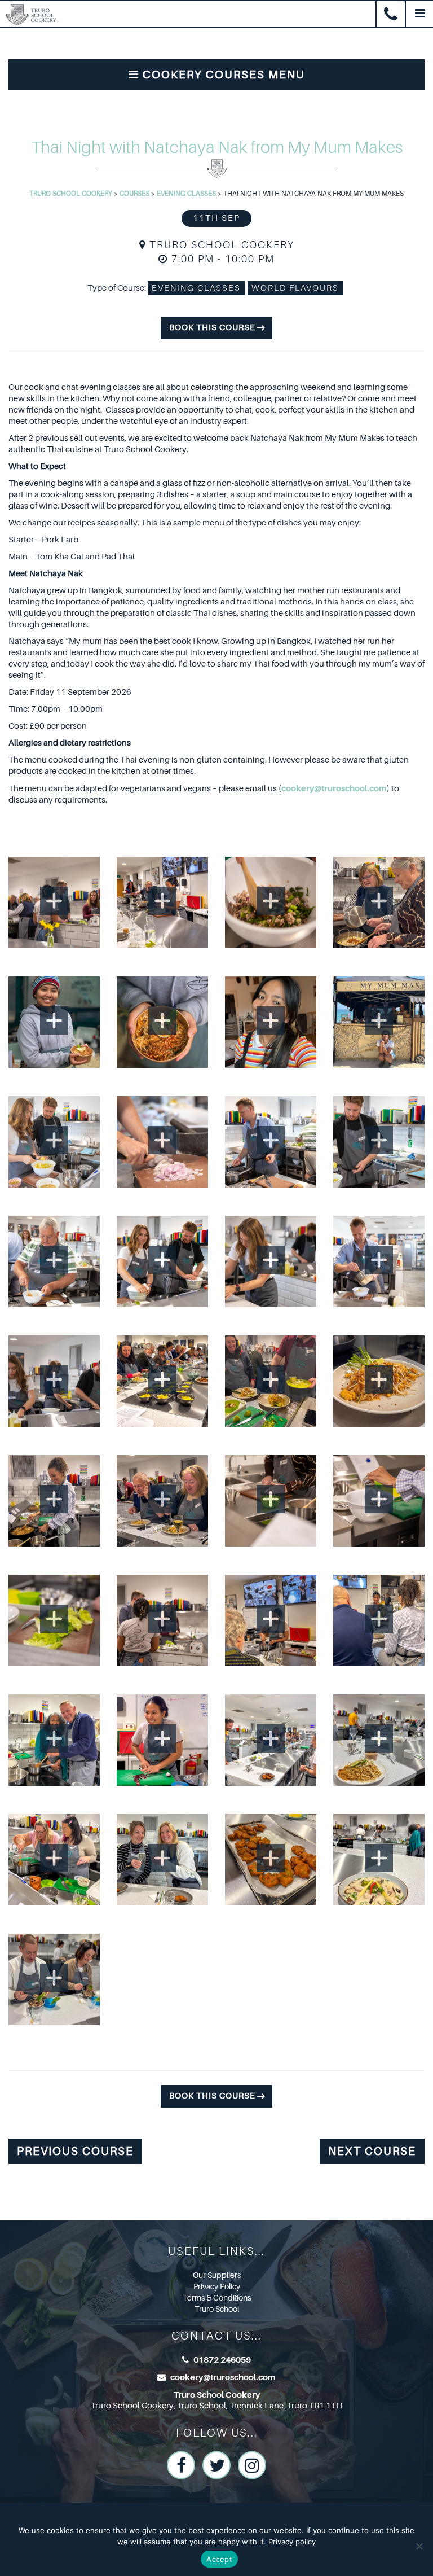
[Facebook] (181, 2465)
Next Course (372, 2151)
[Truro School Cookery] (28, 13)
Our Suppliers (217, 2275)
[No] (419, 2546)
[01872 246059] (391, 15)
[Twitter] (216, 2465)
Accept (219, 2559)
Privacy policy (292, 2542)
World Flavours (295, 288)
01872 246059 (222, 2360)
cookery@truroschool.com (334, 788)
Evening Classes (196, 288)
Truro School (217, 2309)
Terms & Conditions (217, 2298)
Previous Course (75, 2151)
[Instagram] (252, 2465)
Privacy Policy (217, 2286)
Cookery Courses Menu (222, 75)
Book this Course (212, 328)
